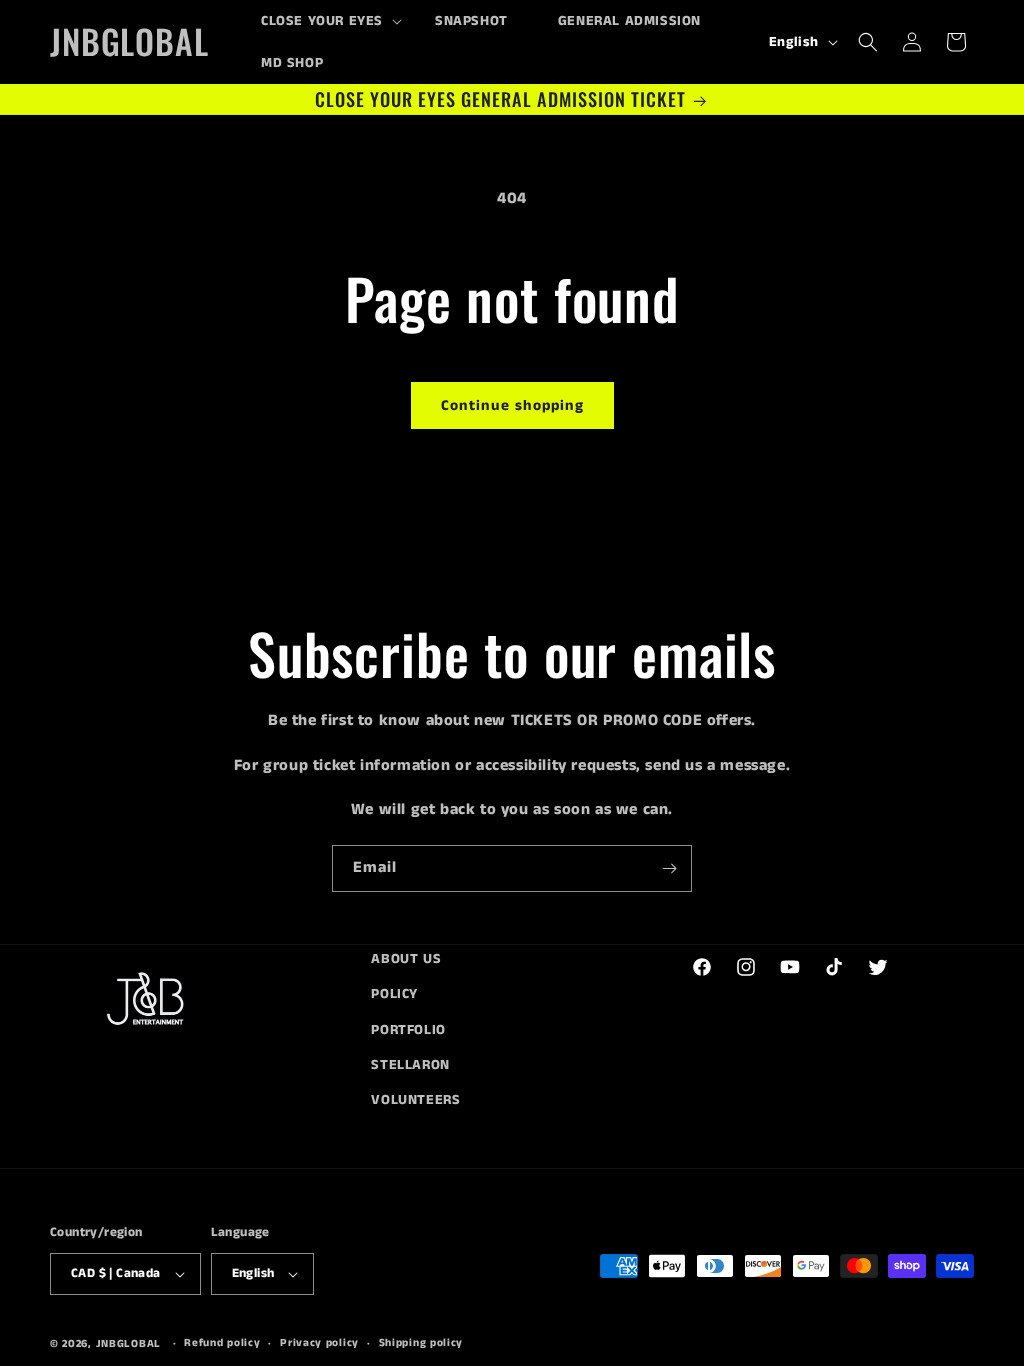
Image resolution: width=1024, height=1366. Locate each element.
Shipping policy (421, 1343)
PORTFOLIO (408, 1030)
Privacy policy (319, 1343)
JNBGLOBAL (128, 1344)
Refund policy (222, 1343)
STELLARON (410, 1065)
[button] (323, 21)
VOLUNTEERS (415, 1100)
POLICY (394, 994)
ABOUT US (406, 959)
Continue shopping (512, 405)
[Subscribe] (669, 868)
